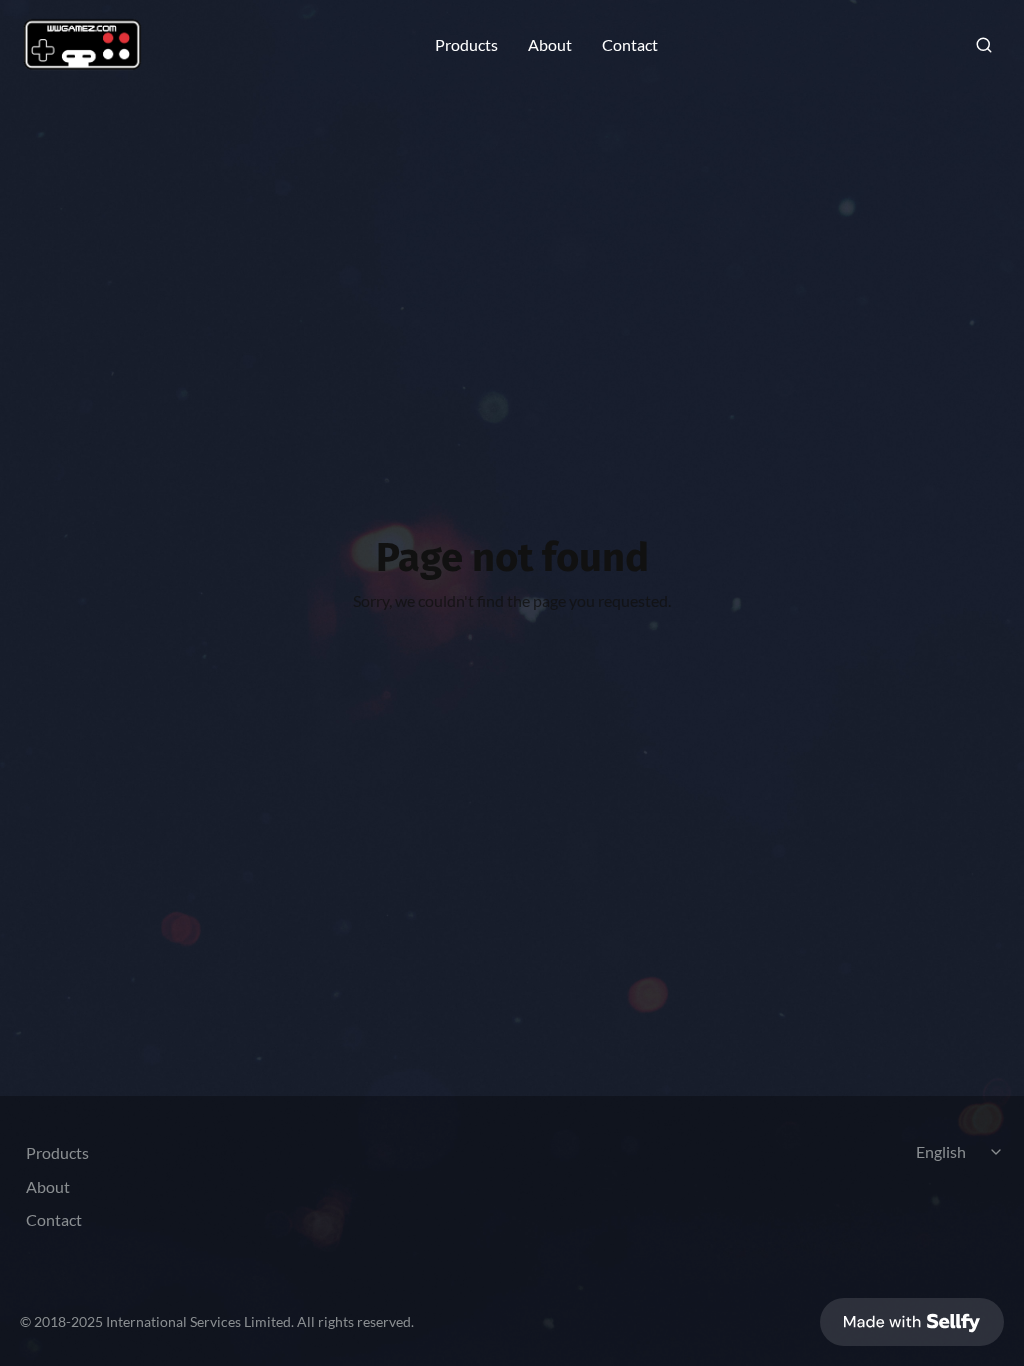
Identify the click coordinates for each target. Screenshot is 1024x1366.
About (550, 45)
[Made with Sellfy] (912, 1322)
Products (466, 45)
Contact (630, 45)
